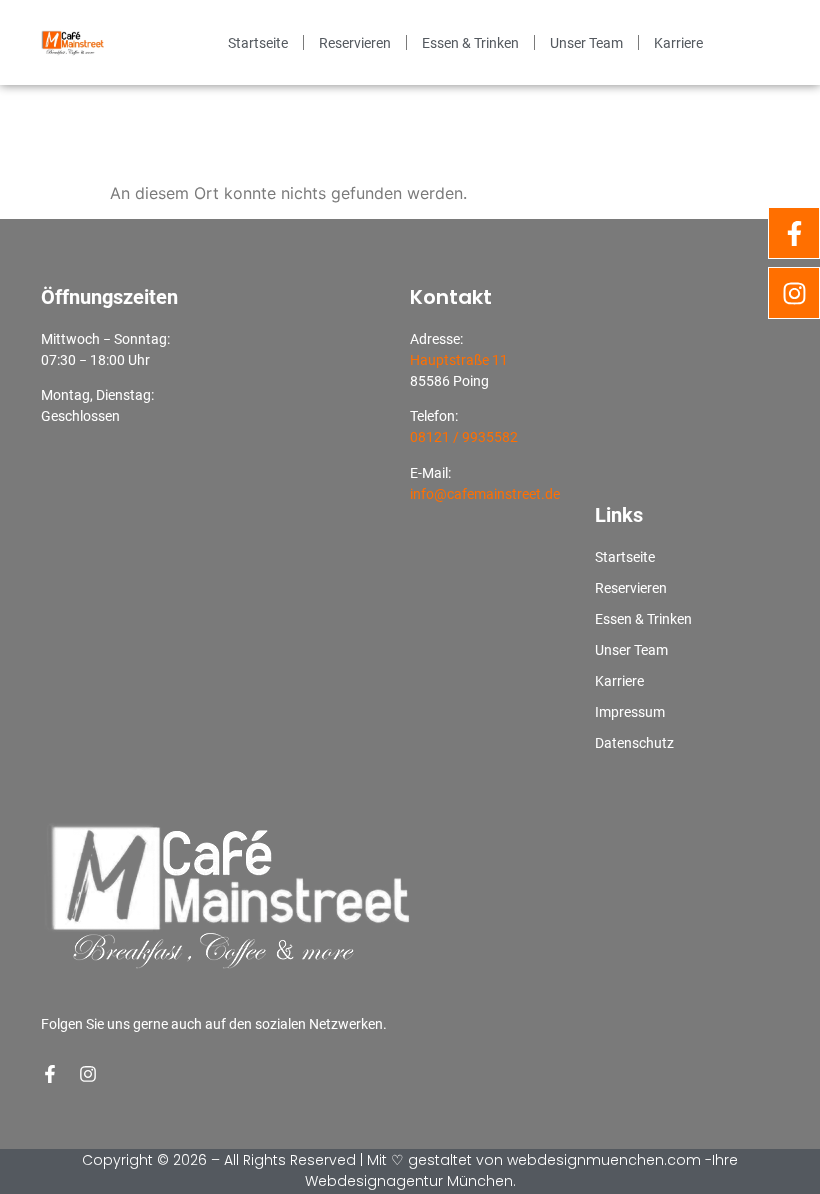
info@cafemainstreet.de (485, 494)
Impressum (630, 712)
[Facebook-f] (50, 1074)
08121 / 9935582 (464, 437)
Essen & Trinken (470, 43)
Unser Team (586, 43)
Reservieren (355, 43)
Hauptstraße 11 (459, 360)
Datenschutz (634, 743)
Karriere (678, 43)
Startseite (258, 43)
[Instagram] (88, 1074)
